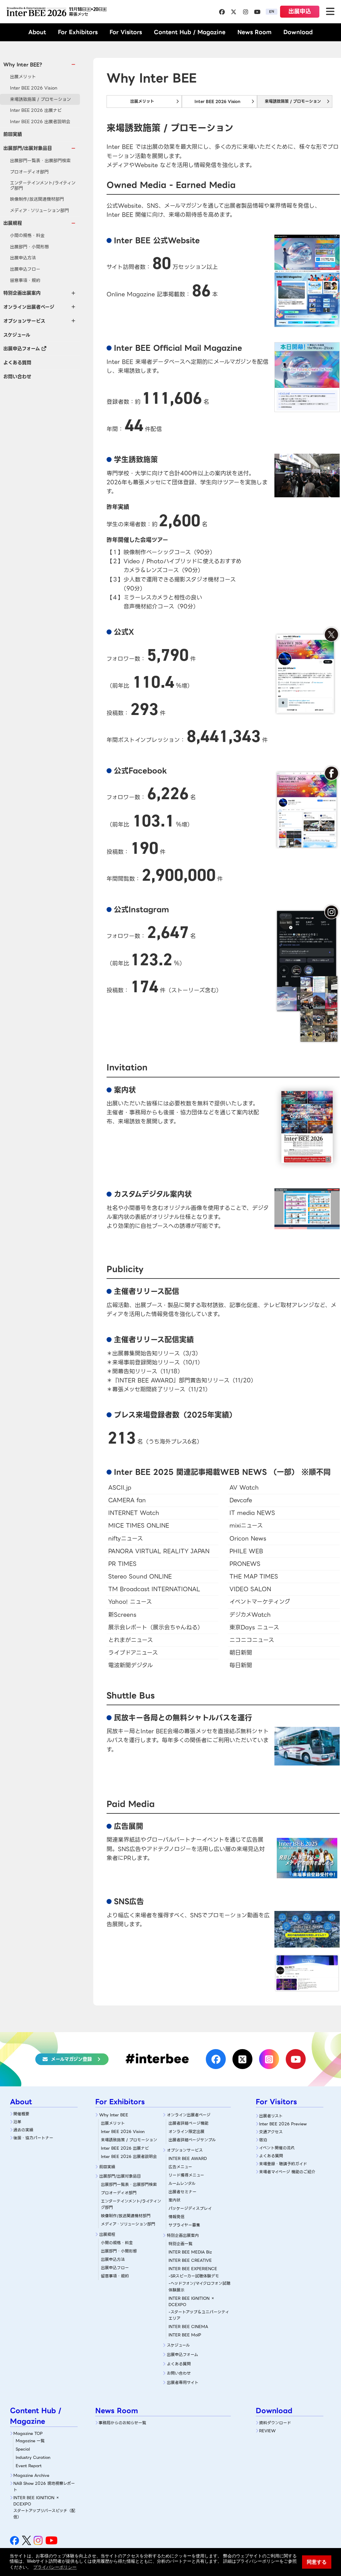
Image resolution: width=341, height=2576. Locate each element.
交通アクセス (271, 2132)
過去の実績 (23, 2130)
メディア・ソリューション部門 (39, 211)
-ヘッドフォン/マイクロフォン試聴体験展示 (199, 2286)
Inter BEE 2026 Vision (34, 88)
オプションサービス (185, 2150)
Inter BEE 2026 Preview (283, 2124)
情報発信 (176, 2217)
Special (23, 2449)
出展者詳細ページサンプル (192, 2140)
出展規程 (107, 2234)
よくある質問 (17, 362)
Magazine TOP (28, 2433)
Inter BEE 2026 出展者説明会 (40, 122)
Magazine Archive (31, 2475)
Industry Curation (33, 2457)
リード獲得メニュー (186, 2175)
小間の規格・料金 (27, 235)
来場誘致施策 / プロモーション (40, 99)
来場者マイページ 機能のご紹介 (287, 2172)
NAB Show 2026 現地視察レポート (44, 2486)
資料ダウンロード (275, 2423)
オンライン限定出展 (186, 2131)
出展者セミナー (182, 2192)
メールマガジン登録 (71, 2059)
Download (298, 32)
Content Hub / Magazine (190, 32)
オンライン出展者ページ (189, 2115)
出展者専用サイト (183, 2382)
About (37, 32)
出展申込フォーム (22, 349)
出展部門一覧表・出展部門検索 (40, 161)
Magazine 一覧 (30, 2441)
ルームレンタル (182, 2183)
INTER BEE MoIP (185, 2335)
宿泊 (263, 2140)
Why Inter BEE (114, 2115)
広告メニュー (180, 2167)
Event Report (29, 2466)
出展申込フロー (25, 269)
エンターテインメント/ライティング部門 (43, 186)
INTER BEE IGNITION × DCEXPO (192, 2301)
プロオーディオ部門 (29, 172)
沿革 (17, 2122)
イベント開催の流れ (277, 2148)
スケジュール (17, 335)
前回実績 (13, 134)
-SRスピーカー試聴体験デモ (194, 2276)
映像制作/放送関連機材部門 (37, 199)
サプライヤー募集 (184, 2225)
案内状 (174, 2200)
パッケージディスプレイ (190, 2208)
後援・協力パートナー (33, 2138)
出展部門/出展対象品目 (120, 2176)
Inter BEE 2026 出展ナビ (36, 110)
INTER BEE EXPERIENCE (193, 2269)
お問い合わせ (17, 376)
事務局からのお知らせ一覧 (122, 2423)
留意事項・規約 (25, 280)
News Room (254, 32)
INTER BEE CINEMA (188, 2327)
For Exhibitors (78, 32)
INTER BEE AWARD (188, 2158)
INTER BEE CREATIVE (190, 2260)
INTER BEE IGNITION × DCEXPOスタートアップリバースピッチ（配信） (44, 2507)
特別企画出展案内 (183, 2235)
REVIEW (267, 2431)
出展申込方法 (23, 258)
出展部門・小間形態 (29, 247)
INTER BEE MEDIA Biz (190, 2252)
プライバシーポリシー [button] (55, 2567)
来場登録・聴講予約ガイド (283, 2164)
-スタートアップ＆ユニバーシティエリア (199, 2315)
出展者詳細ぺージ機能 (188, 2123)
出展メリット (23, 77)
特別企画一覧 (180, 2244)
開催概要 (21, 2114)
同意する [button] (317, 2562)
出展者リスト (271, 2116)
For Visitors (126, 32)
